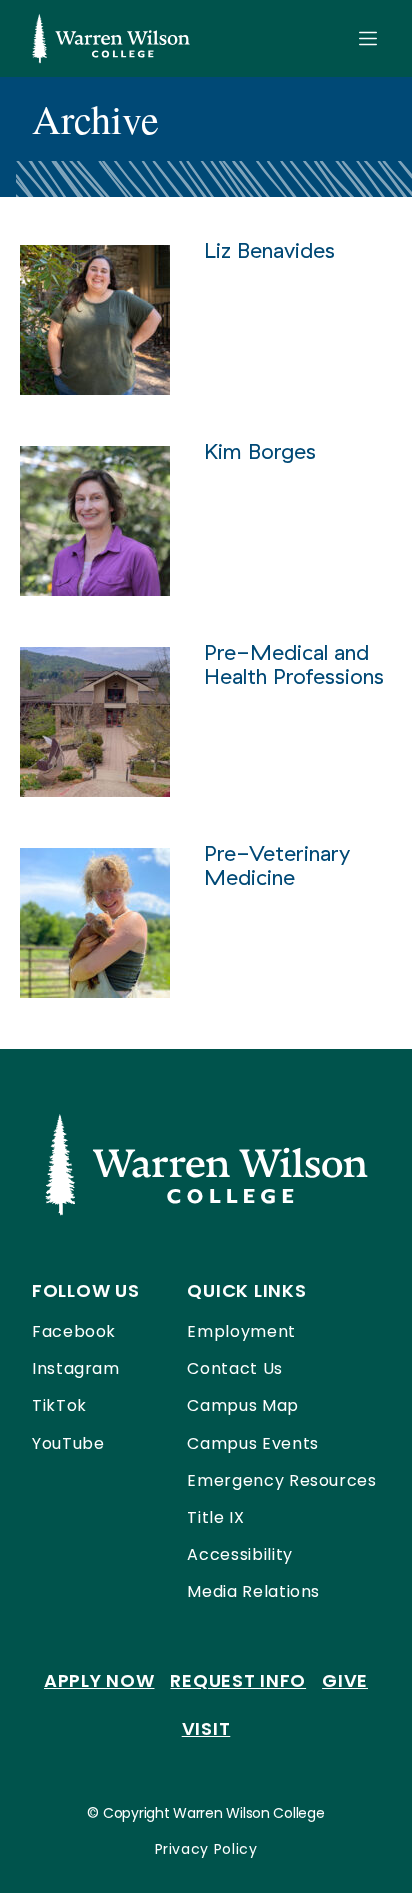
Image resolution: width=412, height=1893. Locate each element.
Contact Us (234, 1368)
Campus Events (252, 1443)
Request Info (238, 1680)
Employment (241, 1331)
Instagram (76, 1368)
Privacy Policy (206, 1849)
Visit (206, 1728)
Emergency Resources (281, 1480)
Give (345, 1680)
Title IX (215, 1517)
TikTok (59, 1405)
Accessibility (239, 1554)
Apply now (99, 1680)
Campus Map (242, 1405)
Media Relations (253, 1591)
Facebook (74, 1331)
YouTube (68, 1443)
